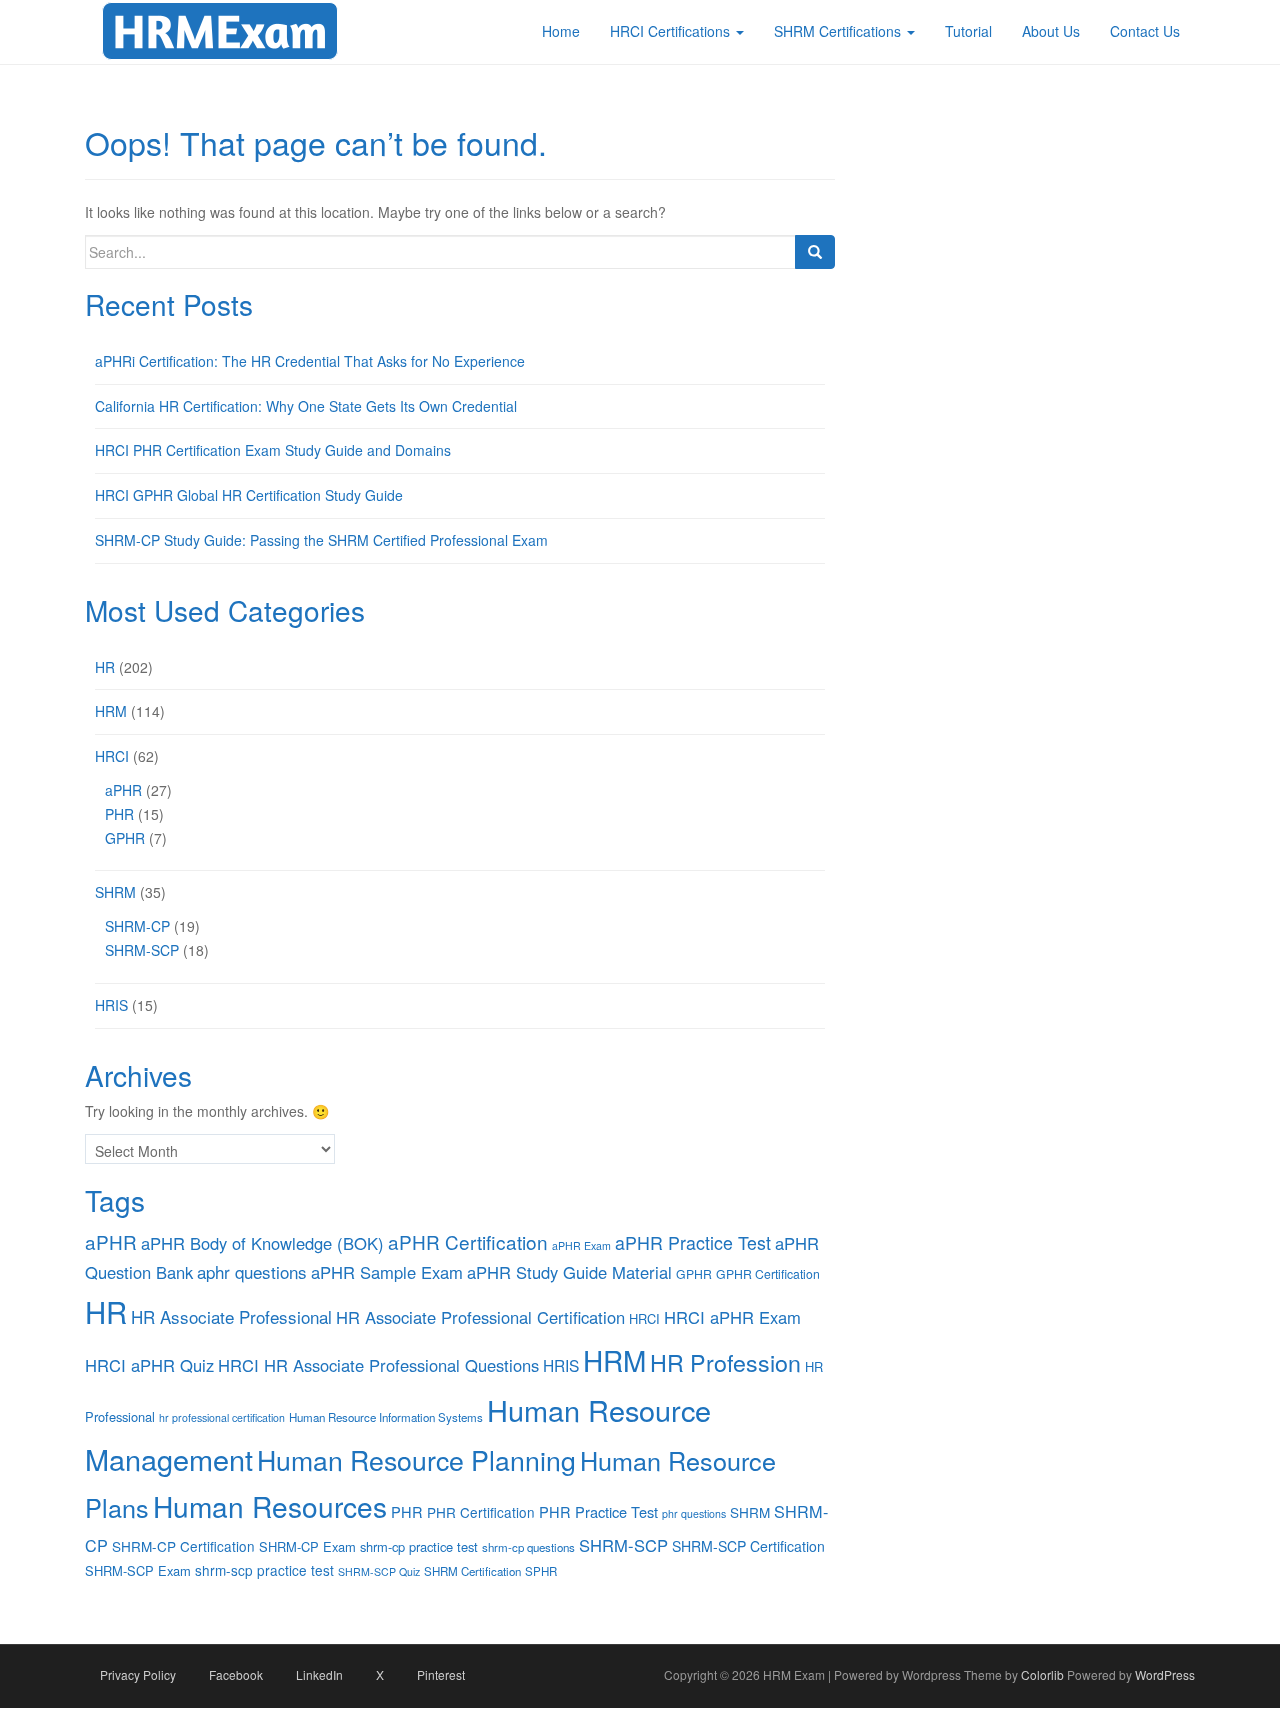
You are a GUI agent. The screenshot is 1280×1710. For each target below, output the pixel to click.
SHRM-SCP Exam (138, 1570)
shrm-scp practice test (264, 1570)
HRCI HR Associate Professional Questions (378, 1365)
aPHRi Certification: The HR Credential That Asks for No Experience (310, 361)
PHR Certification (481, 1512)
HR (105, 667)
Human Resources (270, 1506)
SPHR (541, 1571)
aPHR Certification (468, 1241)
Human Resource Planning (416, 1459)
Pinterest (441, 1674)
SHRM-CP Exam (307, 1546)
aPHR (123, 790)
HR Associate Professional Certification (480, 1317)
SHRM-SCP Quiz (379, 1571)
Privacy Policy (138, 1674)
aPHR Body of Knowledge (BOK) (262, 1243)
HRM (111, 711)
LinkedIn (319, 1674)
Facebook (236, 1674)
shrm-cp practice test (419, 1546)
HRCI (112, 756)
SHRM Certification (472, 1571)
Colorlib (1042, 1674)
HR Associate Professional (231, 1316)
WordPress (1165, 1674)
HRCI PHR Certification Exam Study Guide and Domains (273, 450)
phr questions (694, 1513)
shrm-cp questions (528, 1547)
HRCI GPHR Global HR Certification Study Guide (249, 495)
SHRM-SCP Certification (748, 1546)
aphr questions (252, 1271)
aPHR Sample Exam (387, 1272)
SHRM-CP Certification (183, 1546)
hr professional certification (222, 1417)
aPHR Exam (581, 1245)
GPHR (125, 838)
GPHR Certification (768, 1273)
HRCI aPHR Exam (732, 1317)
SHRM (115, 892)
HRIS (111, 1005)
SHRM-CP (137, 926)
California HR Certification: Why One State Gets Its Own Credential (306, 406)
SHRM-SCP (142, 950)
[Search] (815, 252)
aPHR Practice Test (693, 1242)
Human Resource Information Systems (386, 1417)
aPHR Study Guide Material (569, 1272)
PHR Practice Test (598, 1511)
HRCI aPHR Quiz (149, 1365)
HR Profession (725, 1362)
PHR (119, 814)
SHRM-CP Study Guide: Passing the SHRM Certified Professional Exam (321, 540)
